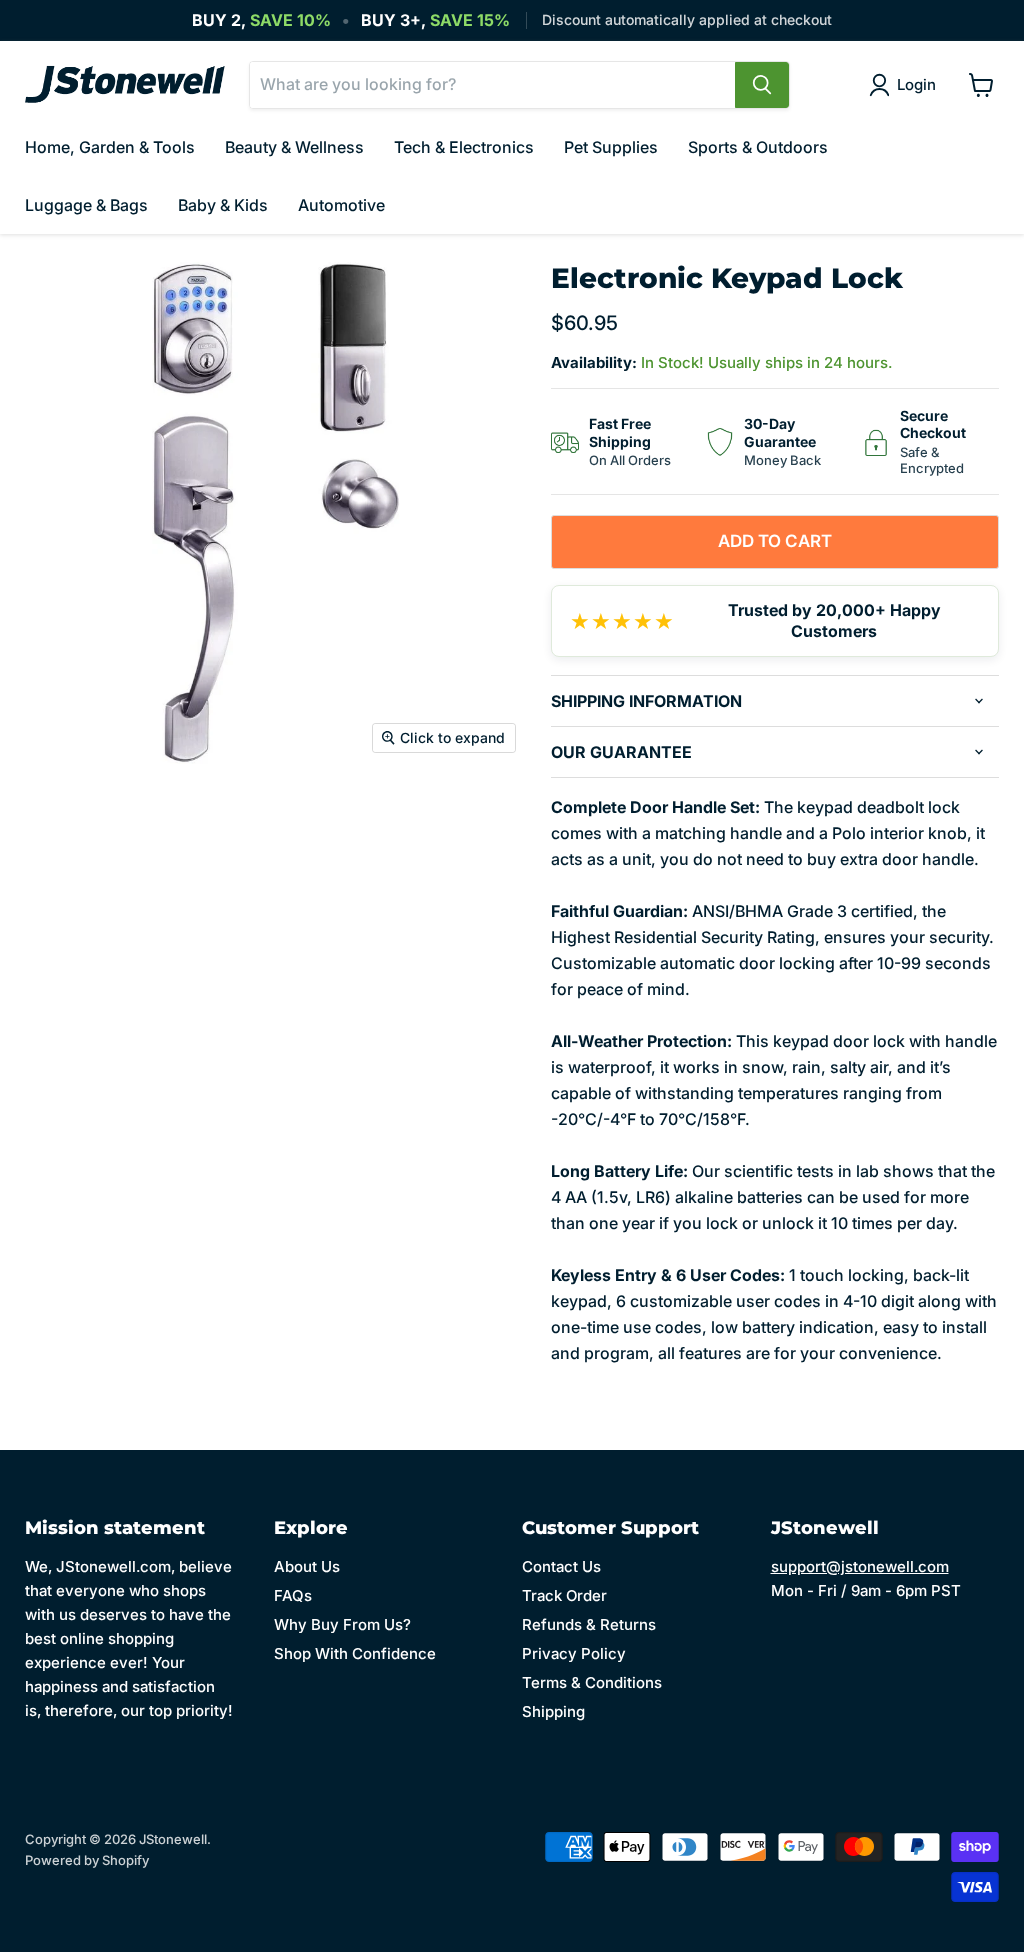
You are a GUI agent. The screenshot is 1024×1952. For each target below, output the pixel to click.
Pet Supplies (611, 147)
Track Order (564, 1595)
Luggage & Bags (86, 205)
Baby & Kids (223, 205)
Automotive (341, 205)
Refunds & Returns (589, 1624)
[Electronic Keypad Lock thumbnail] (40, 814)
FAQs (293, 1595)
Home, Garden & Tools (110, 147)
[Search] (762, 85)
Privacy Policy (574, 1653)
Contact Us (561, 1566)
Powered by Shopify (87, 1860)
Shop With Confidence (355, 1653)
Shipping (553, 1711)
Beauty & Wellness (294, 147)
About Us (307, 1566)
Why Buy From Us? (342, 1624)
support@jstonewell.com (860, 1566)
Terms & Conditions (592, 1682)
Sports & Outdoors (758, 147)
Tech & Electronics (464, 147)
